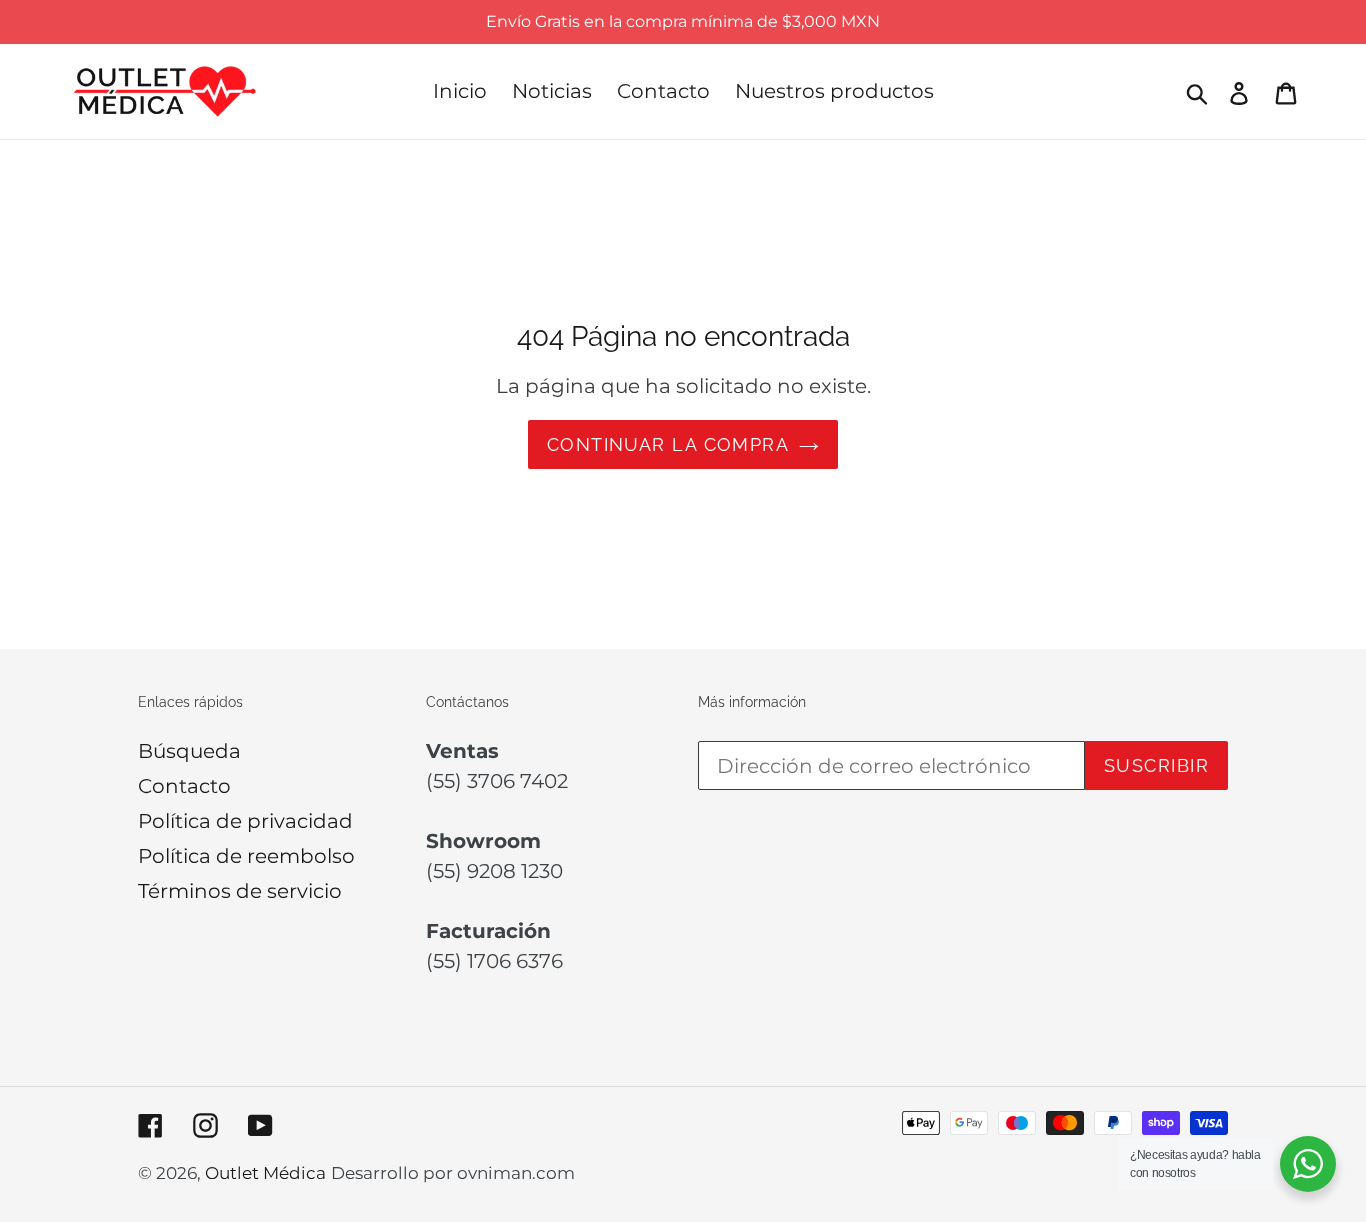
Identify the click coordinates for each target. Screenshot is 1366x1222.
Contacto (184, 786)
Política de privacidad (245, 821)
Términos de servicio (240, 891)
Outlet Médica (265, 1173)
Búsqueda (189, 751)
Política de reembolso (246, 856)
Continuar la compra (668, 444)
